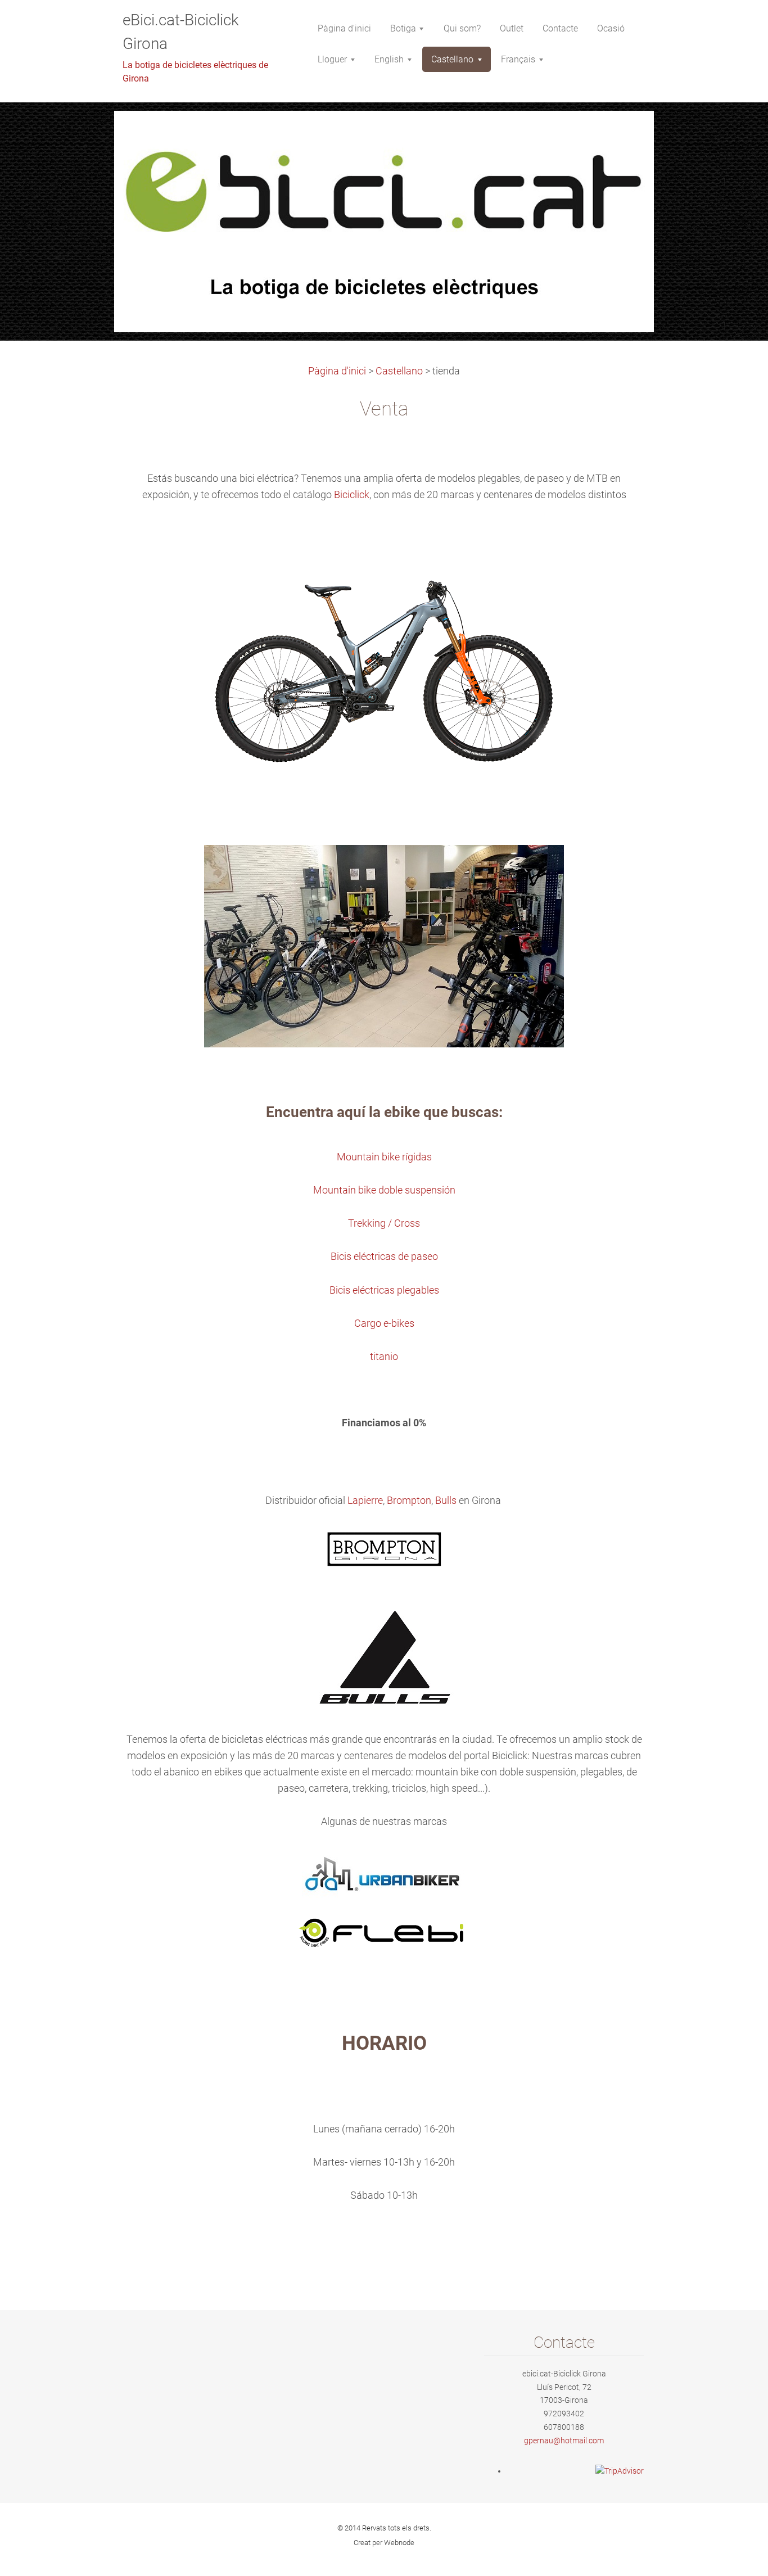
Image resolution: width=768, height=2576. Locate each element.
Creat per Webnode (384, 2543)
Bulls (446, 1501)
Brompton (409, 1501)
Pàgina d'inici (337, 371)
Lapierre (365, 1501)
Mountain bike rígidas (384, 1157)
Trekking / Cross (384, 1223)
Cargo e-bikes (384, 1323)
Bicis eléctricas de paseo (384, 1257)
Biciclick (352, 495)
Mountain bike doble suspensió (381, 1190)
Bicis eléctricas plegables (384, 1290)
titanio (384, 1357)
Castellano (399, 371)
